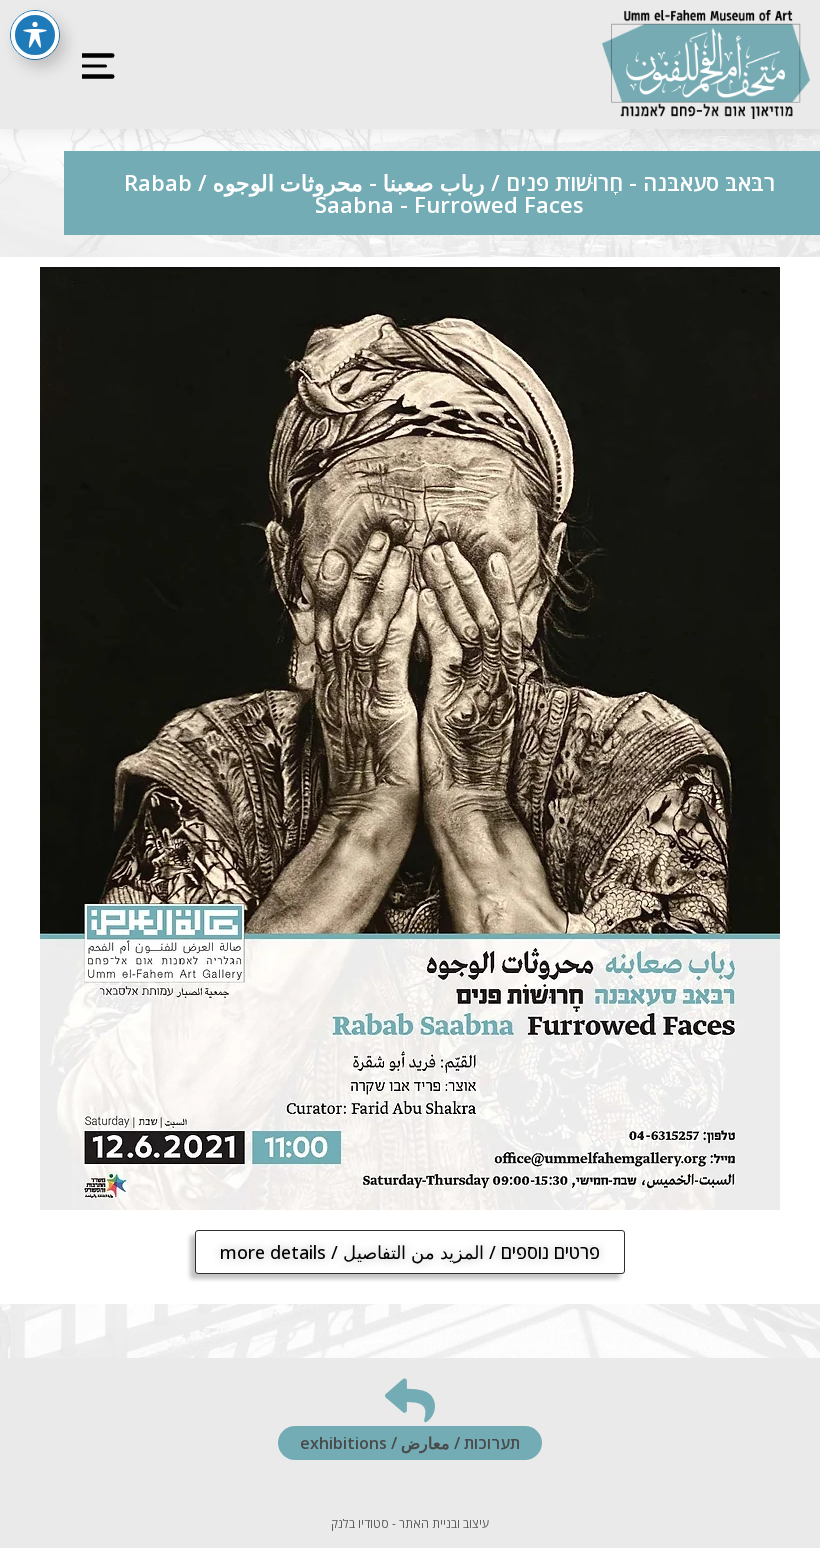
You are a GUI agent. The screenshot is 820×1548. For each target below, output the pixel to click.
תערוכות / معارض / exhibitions (410, 1443)
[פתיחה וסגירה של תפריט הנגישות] (35, 35)
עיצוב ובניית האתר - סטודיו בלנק (410, 1523)
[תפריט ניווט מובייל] (92, 65)
